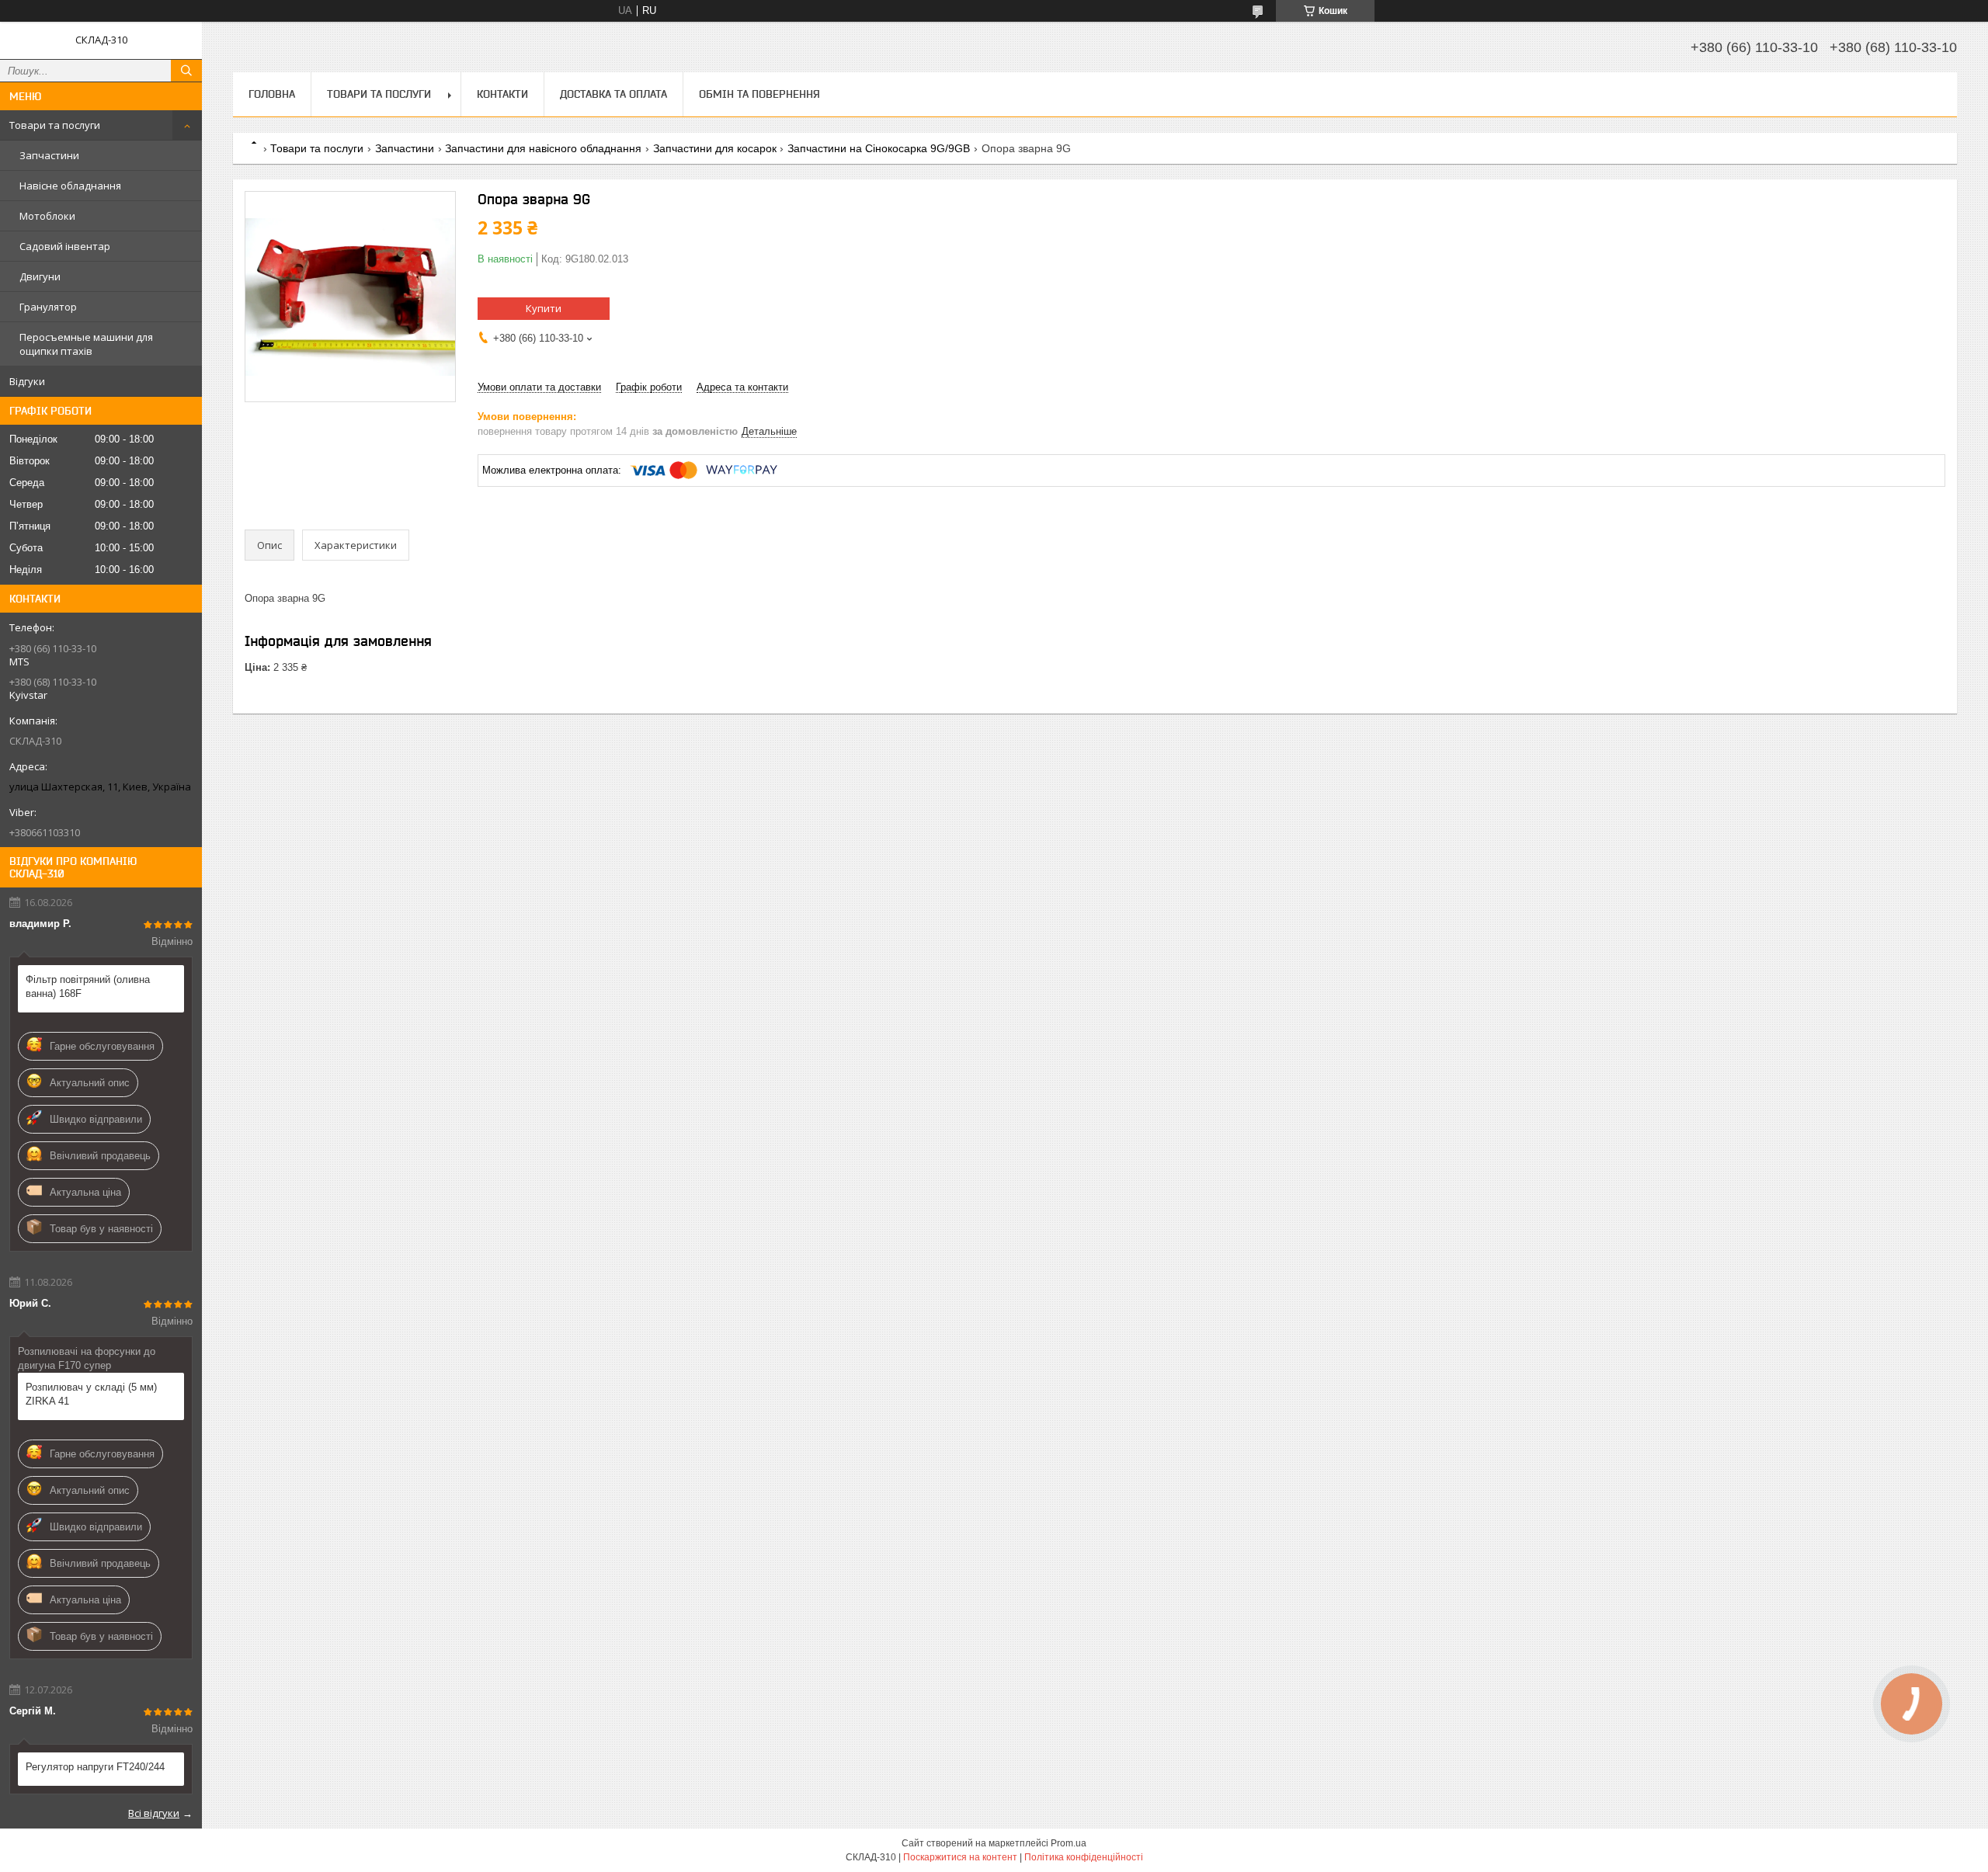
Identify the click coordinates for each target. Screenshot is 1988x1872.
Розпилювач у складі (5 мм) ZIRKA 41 (91, 1394)
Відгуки (27, 381)
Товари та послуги (55, 125)
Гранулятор (48, 307)
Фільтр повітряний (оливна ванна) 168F (88, 986)
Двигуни (40, 276)
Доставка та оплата (613, 94)
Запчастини (49, 155)
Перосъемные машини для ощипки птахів (86, 344)
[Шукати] (186, 71)
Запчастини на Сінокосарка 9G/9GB (879, 148)
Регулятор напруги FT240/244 (95, 1767)
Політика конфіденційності (1084, 1857)
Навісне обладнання (70, 186)
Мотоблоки (47, 216)
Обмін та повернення (759, 94)
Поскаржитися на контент (960, 1857)
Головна (272, 94)
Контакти (502, 94)
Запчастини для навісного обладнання (543, 148)
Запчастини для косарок (715, 148)
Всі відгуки (154, 1813)
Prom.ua (1069, 1843)
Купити (544, 308)
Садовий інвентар (65, 246)
